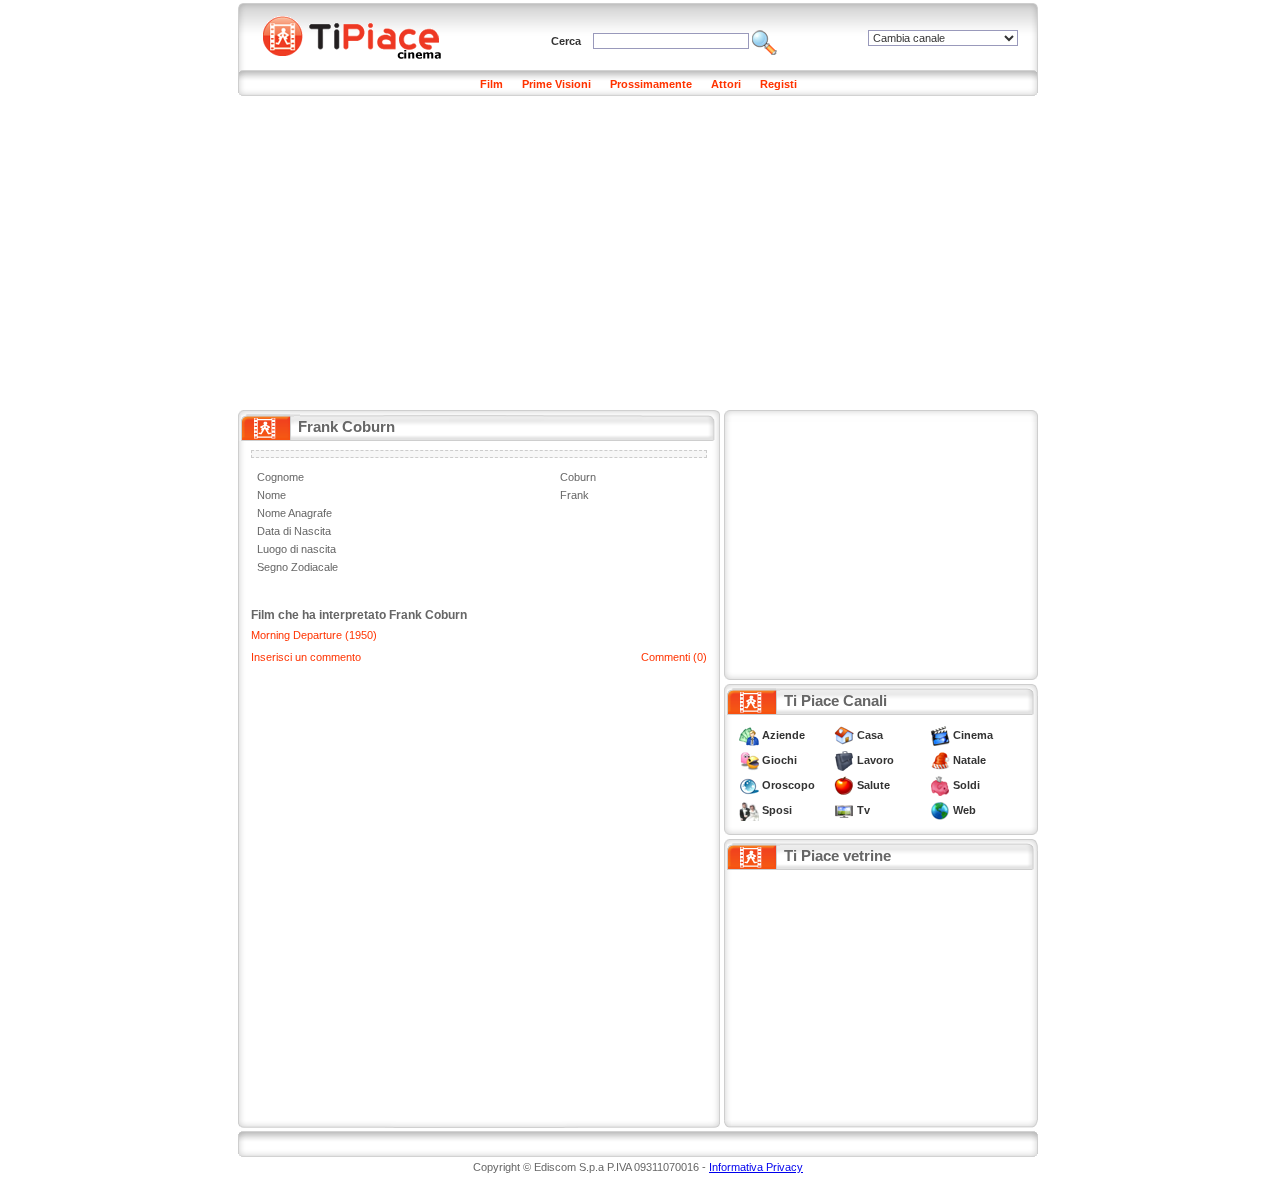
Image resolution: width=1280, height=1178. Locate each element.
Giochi (779, 760)
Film (491, 84)
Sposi (777, 810)
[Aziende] (749, 735)
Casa (870, 735)
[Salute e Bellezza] (844, 785)
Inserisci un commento (306, 657)
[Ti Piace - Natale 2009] (940, 760)
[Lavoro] (844, 760)
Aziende (783, 735)
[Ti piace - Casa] (844, 735)
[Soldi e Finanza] (940, 785)
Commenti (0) (674, 657)
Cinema (973, 735)
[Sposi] (749, 810)
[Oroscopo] (749, 785)
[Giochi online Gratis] (749, 760)
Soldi (966, 785)
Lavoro (875, 760)
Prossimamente (651, 84)
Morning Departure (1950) (314, 635)
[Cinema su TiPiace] (940, 735)
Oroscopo (788, 785)
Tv (863, 810)
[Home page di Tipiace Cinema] (363, 35)
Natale (969, 760)
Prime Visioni (556, 84)
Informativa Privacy (756, 1167)
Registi (778, 84)
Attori (726, 84)
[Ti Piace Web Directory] (940, 810)
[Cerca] (764, 41)
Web (964, 810)
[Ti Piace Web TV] (844, 810)
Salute (873, 785)
